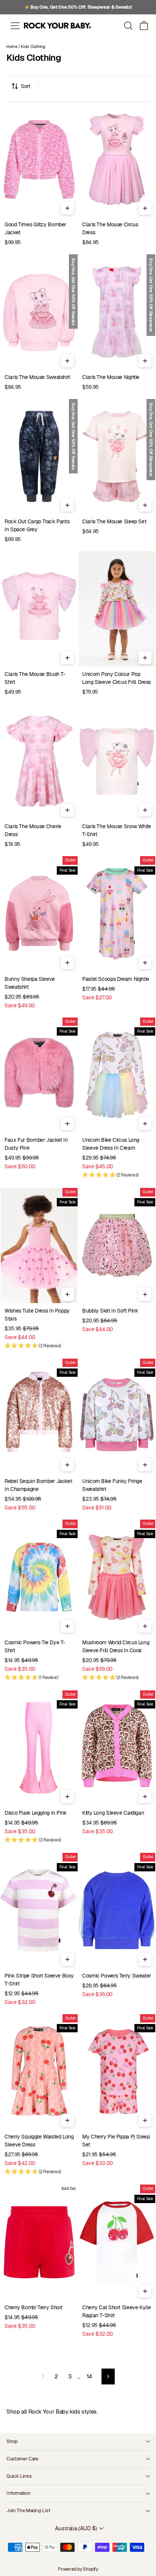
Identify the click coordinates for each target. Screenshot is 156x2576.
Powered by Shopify (78, 2569)
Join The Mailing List (28, 2510)
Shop (12, 2441)
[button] (144, 26)
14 (89, 2376)
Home (12, 46)
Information (18, 2493)
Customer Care (22, 2459)
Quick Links (19, 2476)
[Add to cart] (67, 208)
